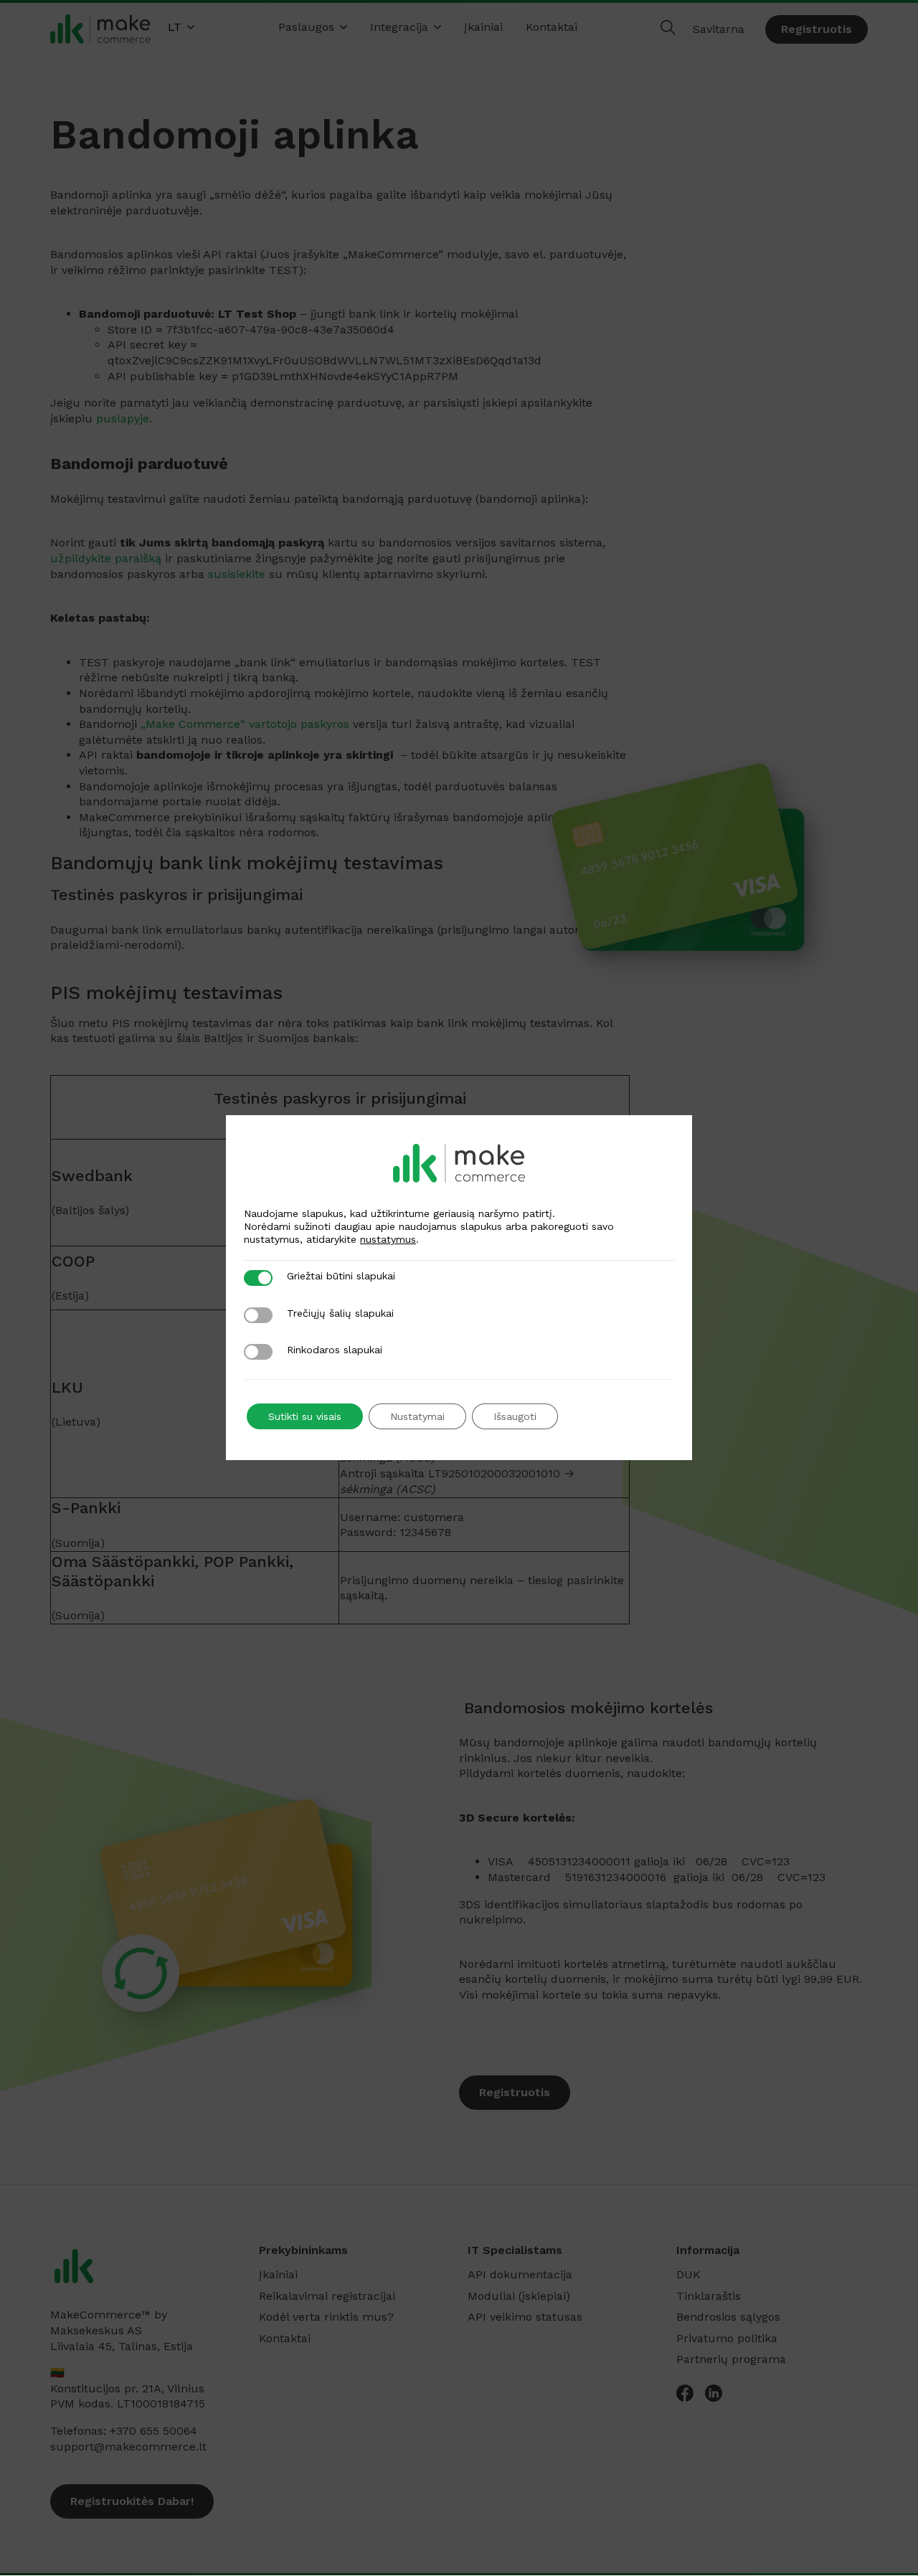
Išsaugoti (515, 1416)
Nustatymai (417, 1416)
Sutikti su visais (305, 1416)
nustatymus (388, 1239)
